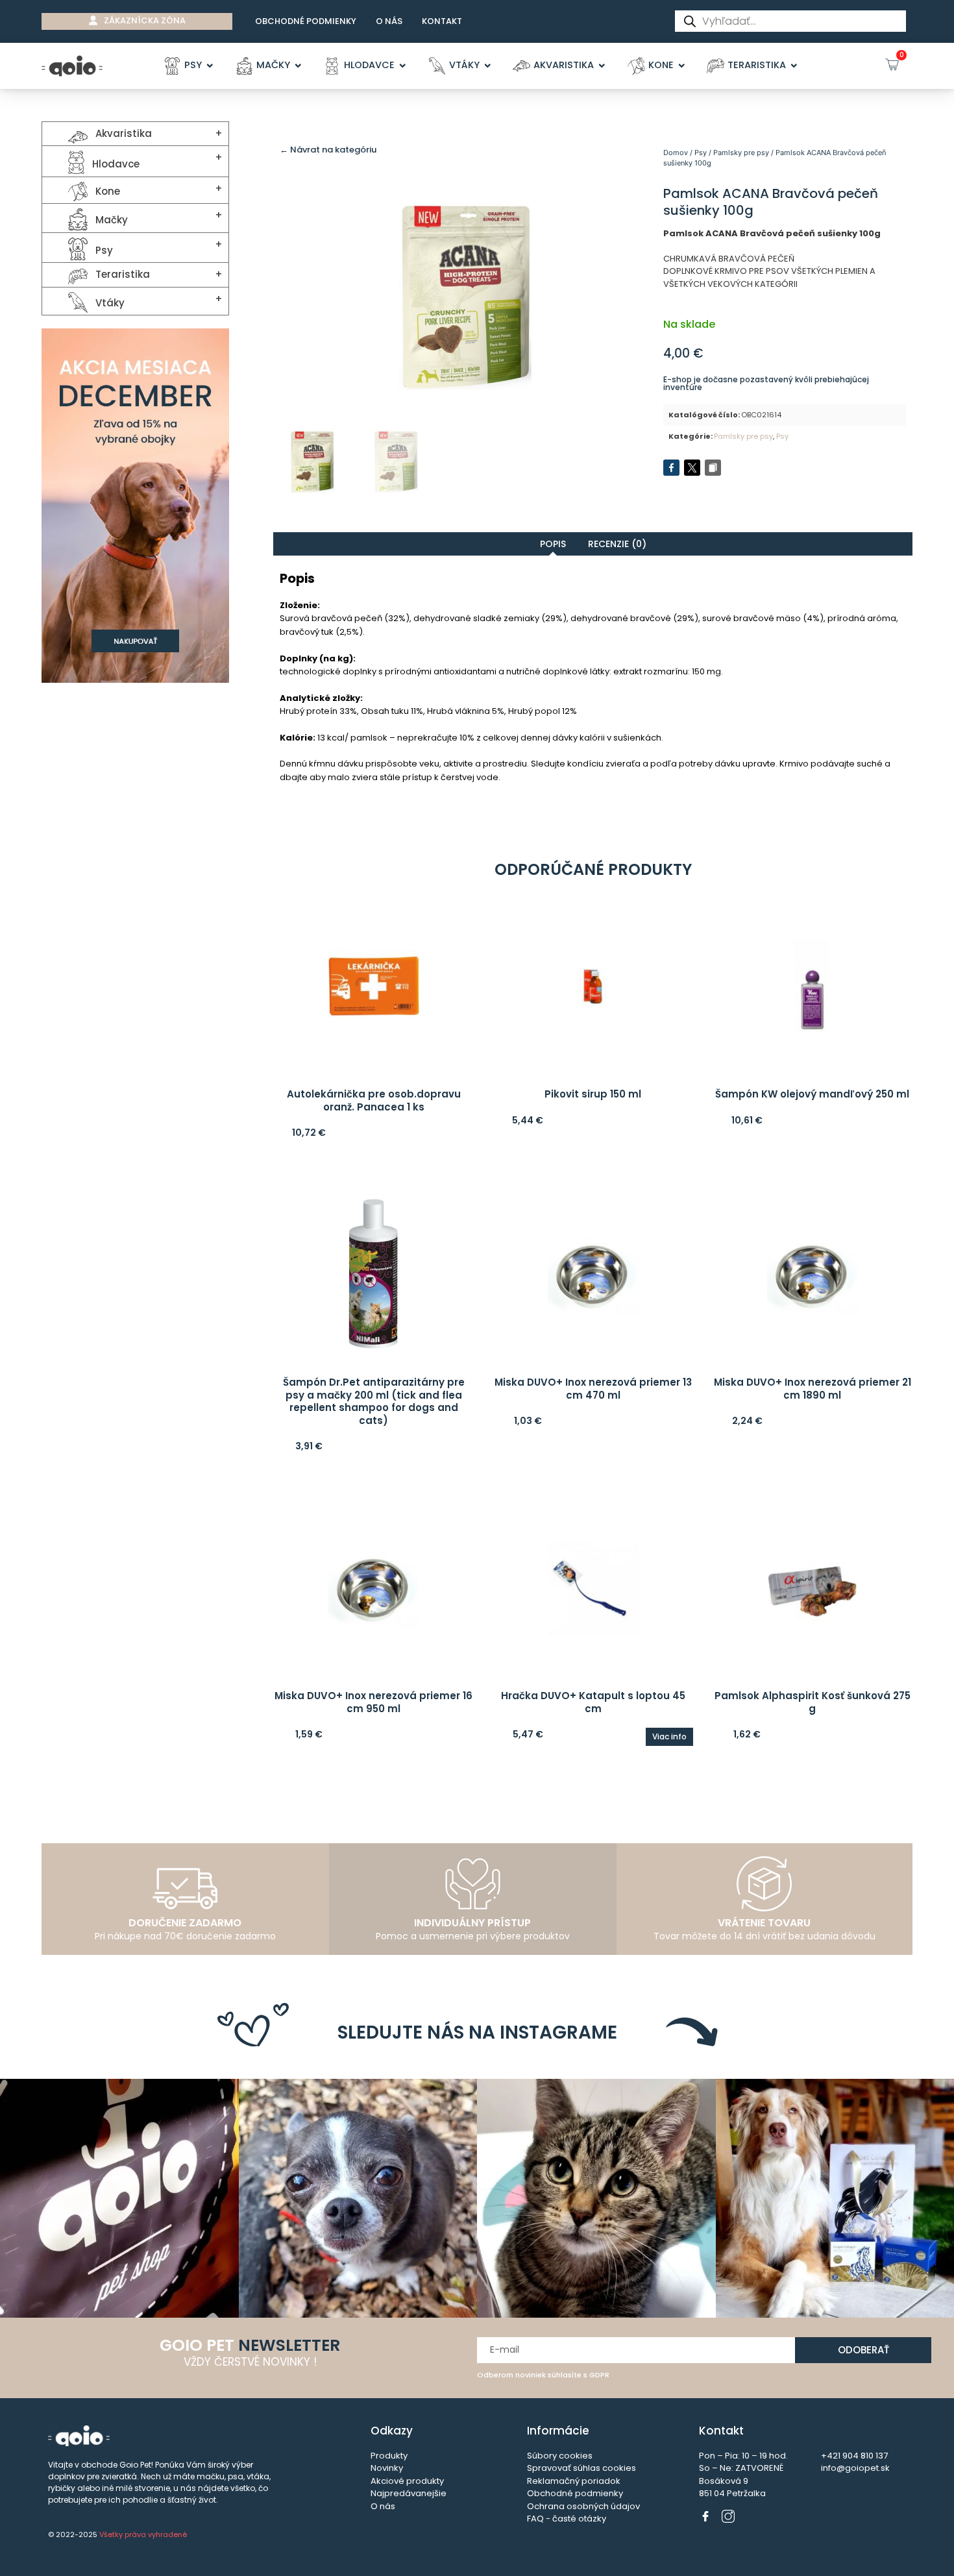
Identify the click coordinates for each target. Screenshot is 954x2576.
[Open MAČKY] (298, 66)
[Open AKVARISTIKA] (602, 66)
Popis (553, 544)
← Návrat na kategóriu (328, 150)
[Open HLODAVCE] (403, 66)
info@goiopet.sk (855, 2468)
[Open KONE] (682, 66)
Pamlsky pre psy (741, 153)
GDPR (599, 2375)
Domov (676, 153)
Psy (701, 153)
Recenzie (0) (617, 544)
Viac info (669, 1736)
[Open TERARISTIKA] (794, 66)
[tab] (553, 544)
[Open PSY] (210, 66)
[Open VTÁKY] (488, 66)
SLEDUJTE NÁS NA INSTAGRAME (477, 2032)
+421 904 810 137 (854, 2456)
